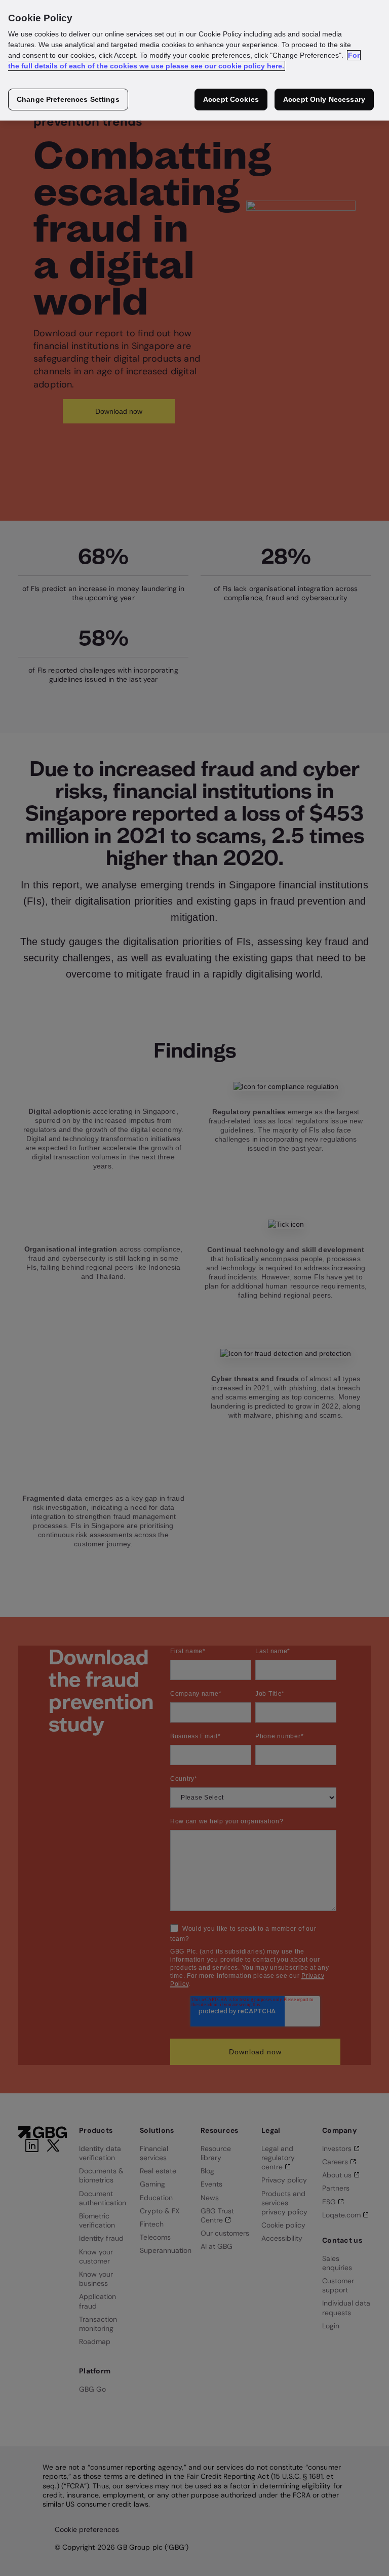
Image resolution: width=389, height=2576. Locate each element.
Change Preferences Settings (68, 99)
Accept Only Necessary (324, 99)
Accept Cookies (231, 99)
